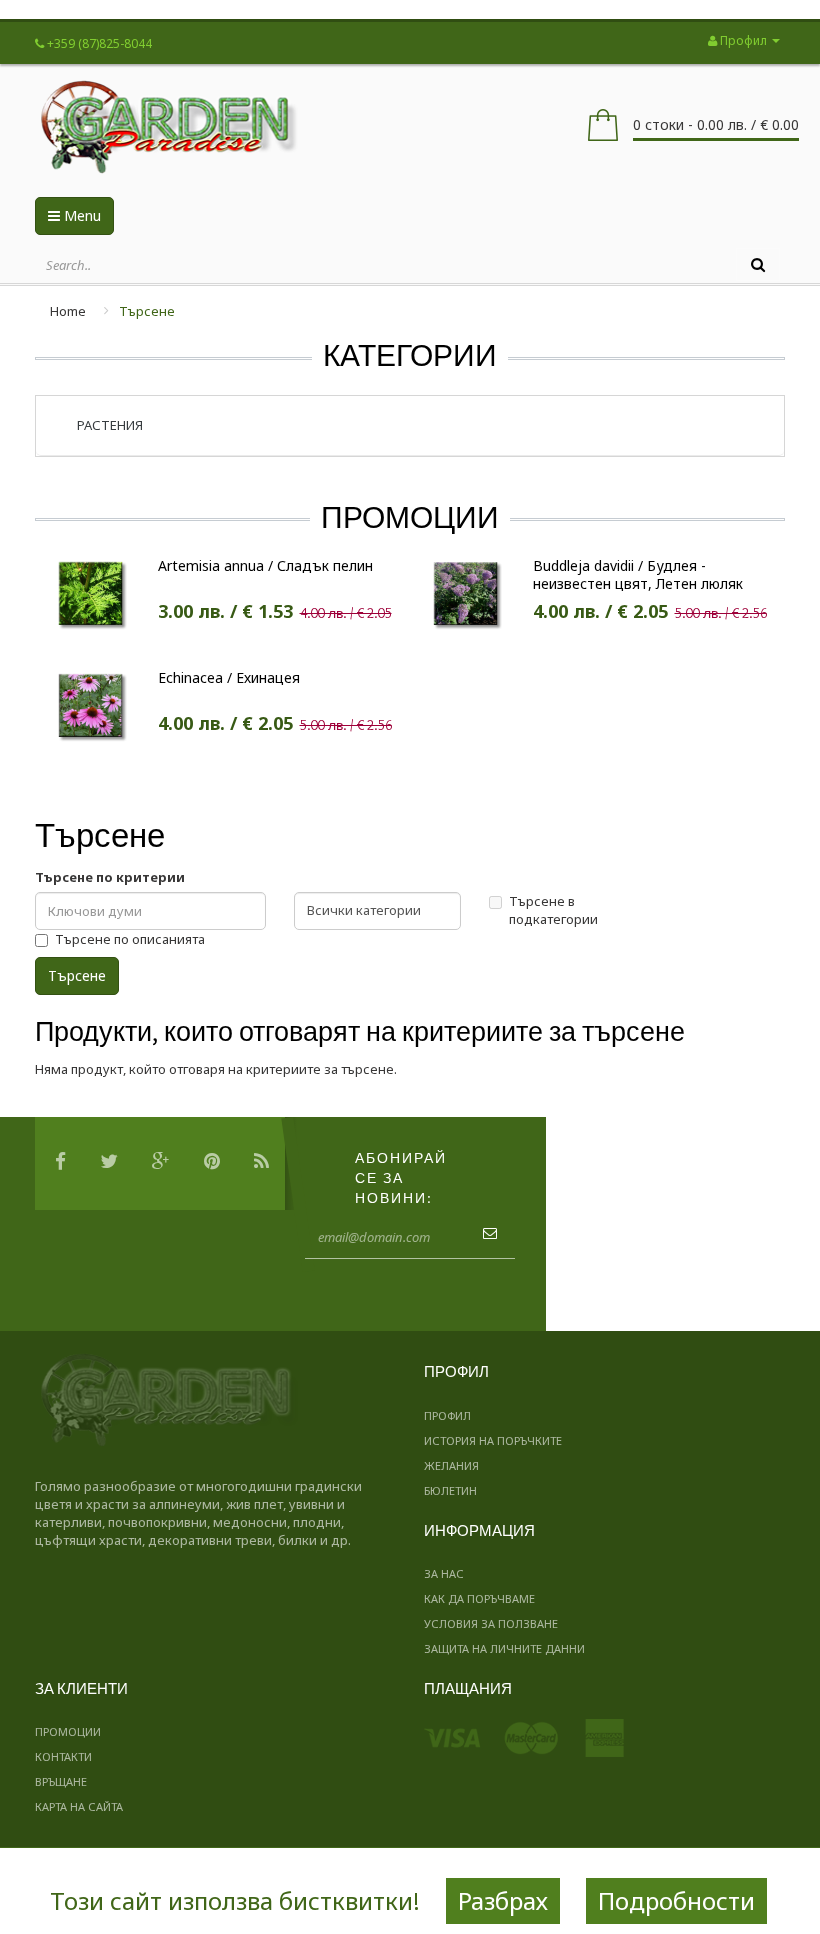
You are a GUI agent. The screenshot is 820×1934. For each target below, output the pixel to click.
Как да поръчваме (479, 1598)
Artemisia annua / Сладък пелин (265, 566)
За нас (444, 1573)
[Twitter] (114, 1163)
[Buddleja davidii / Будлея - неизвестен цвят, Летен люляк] (466, 591)
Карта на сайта (79, 1806)
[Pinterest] (217, 1163)
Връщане (61, 1781)
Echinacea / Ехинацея (229, 678)
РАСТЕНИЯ (110, 425)
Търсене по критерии (110, 877)
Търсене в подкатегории (553, 910)
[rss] (266, 1163)
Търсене (147, 311)
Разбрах (503, 1900)
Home (68, 311)
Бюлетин (450, 1490)
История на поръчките (493, 1440)
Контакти (63, 1756)
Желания (451, 1465)
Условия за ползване (491, 1623)
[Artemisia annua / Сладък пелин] (91, 591)
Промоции (68, 1731)
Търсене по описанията (130, 939)
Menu (80, 215)
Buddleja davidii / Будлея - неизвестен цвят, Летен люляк (638, 575)
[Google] (166, 1163)
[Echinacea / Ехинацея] (91, 704)
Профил (447, 1415)
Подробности (676, 1900)
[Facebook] (65, 1163)
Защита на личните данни (504, 1648)
